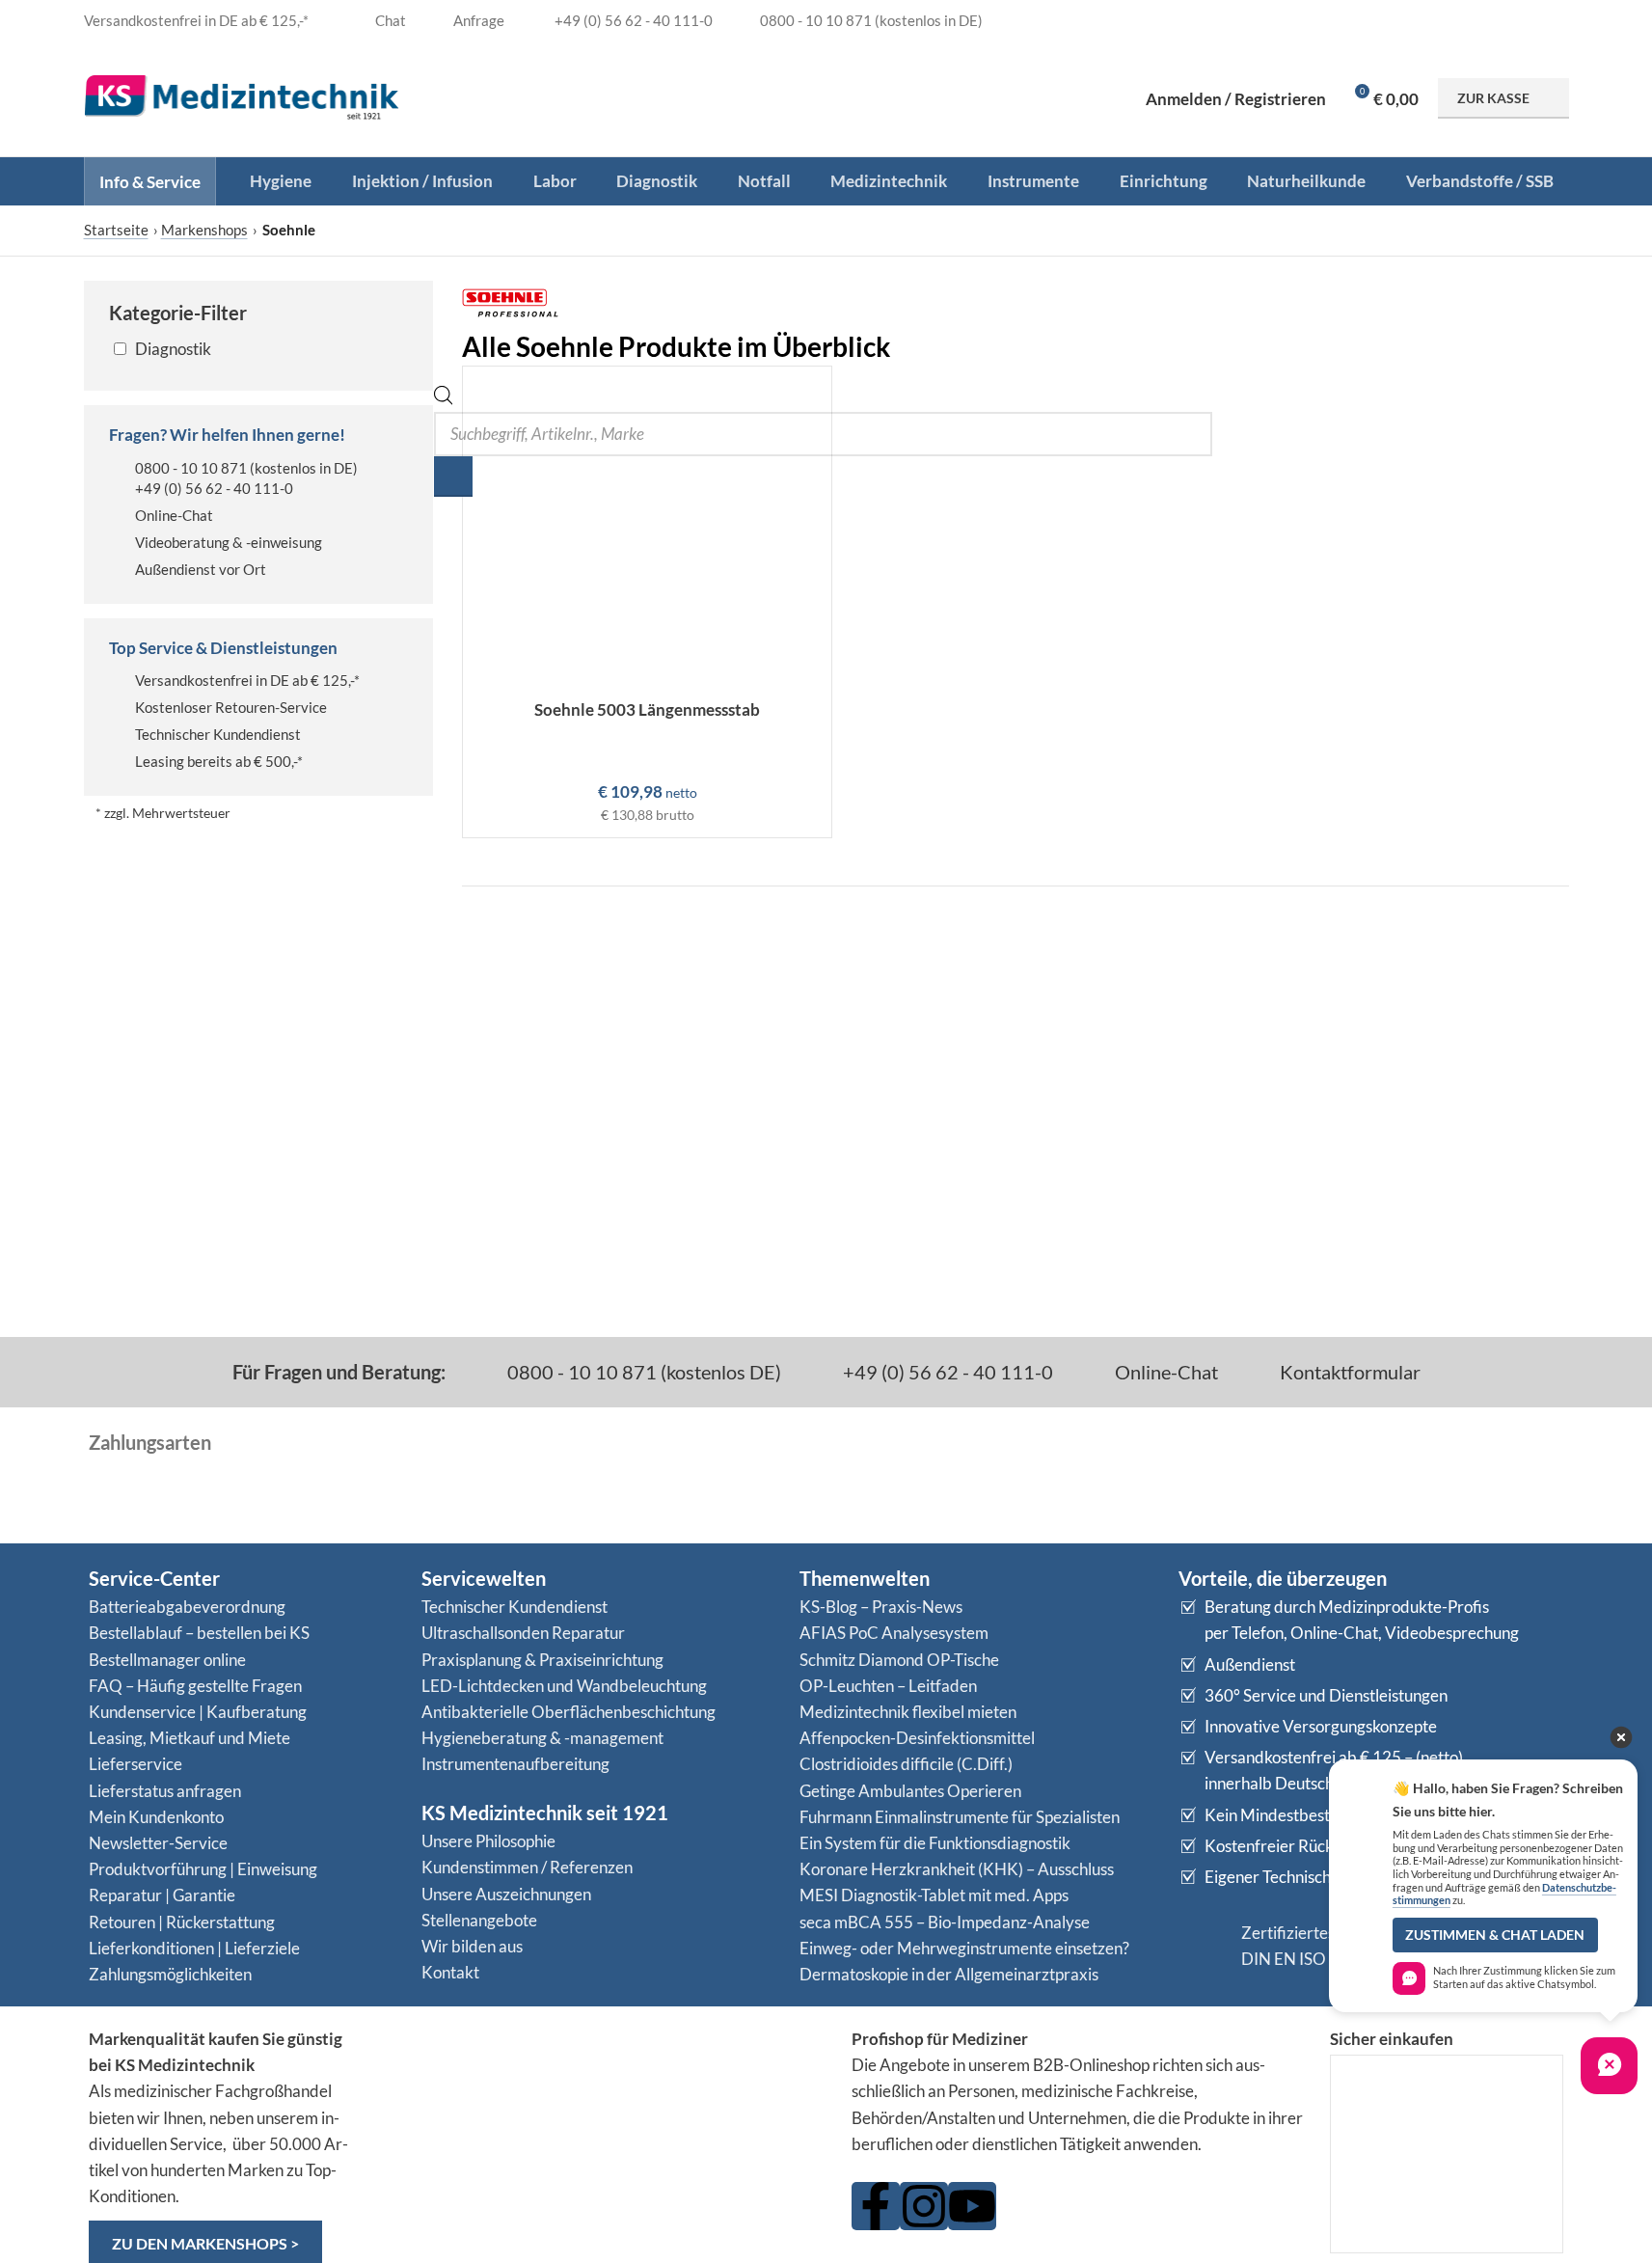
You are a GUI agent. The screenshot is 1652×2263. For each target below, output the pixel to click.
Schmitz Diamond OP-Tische (899, 1660)
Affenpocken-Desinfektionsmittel (917, 1738)
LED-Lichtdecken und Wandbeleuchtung (564, 1686)
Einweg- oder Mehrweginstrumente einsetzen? (964, 1948)
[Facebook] (876, 2206)
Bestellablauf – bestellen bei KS (199, 1633)
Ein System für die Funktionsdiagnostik (935, 1843)
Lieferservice (135, 1764)
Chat (389, 20)
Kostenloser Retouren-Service (231, 707)
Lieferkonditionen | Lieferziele (194, 1948)
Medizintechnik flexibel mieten (908, 1712)
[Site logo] (242, 96)
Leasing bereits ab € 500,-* (219, 761)
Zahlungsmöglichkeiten (170, 1974)
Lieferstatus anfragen (165, 1791)
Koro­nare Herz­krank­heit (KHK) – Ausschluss (957, 1869)
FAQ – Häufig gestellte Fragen (195, 1686)
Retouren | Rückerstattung (182, 1922)
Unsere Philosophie (488, 1841)
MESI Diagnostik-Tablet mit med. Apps (934, 1895)
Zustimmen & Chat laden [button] (1495, 1935)
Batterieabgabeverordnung (187, 1607)
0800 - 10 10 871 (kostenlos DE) (642, 1372)
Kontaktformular (1348, 1372)
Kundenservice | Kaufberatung (198, 1712)
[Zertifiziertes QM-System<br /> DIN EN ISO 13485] (1203, 1946)
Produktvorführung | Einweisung (203, 1869)
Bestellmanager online (167, 1660)
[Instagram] (924, 2206)
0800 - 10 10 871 (191, 468)
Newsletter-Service (158, 1843)
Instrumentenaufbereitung (515, 1764)
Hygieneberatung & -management (542, 1738)
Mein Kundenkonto (156, 1817)
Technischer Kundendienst (218, 734)
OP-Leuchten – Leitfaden (888, 1686)
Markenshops (204, 230)
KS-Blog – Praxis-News (881, 1607)
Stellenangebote (479, 1920)
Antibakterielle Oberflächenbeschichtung (569, 1712)
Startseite (116, 230)
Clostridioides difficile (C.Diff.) (906, 1764)
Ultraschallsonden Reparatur (523, 1633)
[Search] (453, 477)
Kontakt (450, 1972)
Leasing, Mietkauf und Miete (190, 1738)
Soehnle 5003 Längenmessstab (647, 709)
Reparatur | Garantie (162, 1895)
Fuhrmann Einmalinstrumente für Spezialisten (960, 1817)
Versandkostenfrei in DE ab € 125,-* (247, 680)
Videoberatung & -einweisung (229, 542)
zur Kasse (1493, 98)
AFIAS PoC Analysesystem (894, 1633)
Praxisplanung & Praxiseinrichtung (542, 1660)
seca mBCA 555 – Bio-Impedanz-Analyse (945, 1922)
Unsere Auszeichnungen (506, 1894)
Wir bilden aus (472, 1946)
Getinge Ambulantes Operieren (910, 1791)
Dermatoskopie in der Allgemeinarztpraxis (949, 1974)
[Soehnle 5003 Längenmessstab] (647, 528)
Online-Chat (174, 515)
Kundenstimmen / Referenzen (527, 1867)
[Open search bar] (444, 399)
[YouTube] (972, 2206)
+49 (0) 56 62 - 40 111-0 (214, 488)
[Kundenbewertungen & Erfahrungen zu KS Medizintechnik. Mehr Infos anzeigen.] (602, 2100)
